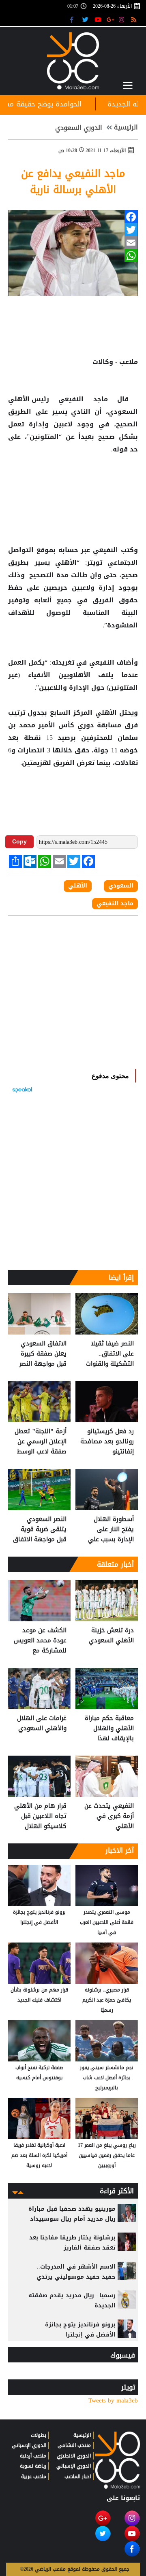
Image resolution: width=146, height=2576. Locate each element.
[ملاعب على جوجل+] (111, 19)
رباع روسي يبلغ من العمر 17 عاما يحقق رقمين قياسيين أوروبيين (107, 2155)
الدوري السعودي (79, 128)
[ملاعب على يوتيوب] (98, 19)
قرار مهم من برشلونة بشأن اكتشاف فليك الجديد (39, 1995)
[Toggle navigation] (128, 85)
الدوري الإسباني (74, 2466)
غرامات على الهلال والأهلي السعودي (42, 1723)
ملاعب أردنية (33, 2456)
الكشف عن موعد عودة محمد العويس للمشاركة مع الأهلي (40, 1641)
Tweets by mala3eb (113, 2401)
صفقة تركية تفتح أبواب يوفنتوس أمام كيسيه (39, 2073)
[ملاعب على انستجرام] (123, 19)
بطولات (39, 2435)
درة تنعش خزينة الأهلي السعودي (111, 1636)
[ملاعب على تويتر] (86, 19)
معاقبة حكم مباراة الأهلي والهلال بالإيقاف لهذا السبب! (109, 1728)
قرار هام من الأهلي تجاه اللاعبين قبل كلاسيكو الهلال (40, 1816)
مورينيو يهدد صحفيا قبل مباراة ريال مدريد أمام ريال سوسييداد (72, 2214)
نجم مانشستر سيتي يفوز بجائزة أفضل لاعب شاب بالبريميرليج (107, 2078)
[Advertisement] (73, 482)
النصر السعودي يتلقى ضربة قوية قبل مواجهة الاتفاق (40, 1529)
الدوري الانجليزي (74, 2456)
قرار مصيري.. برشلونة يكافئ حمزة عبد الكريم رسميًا (107, 2000)
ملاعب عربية (34, 2476)
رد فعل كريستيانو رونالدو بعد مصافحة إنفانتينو (107, 1442)
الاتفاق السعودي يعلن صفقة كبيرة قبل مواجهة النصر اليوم (43, 1354)
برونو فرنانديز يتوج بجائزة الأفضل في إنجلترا (39, 1917)
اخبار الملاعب (78, 2476)
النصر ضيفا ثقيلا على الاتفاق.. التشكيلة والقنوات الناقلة (110, 1354)
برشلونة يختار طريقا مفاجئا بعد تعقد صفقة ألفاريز (72, 2243)
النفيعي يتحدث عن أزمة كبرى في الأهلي (109, 1816)
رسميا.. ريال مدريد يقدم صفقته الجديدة (72, 2301)
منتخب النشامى (74, 2445)
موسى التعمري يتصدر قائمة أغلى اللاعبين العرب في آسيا (107, 1922)
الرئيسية (126, 127)
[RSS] (135, 19)
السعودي (121, 886)
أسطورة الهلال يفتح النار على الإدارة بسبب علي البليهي (111, 1529)
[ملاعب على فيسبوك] (74, 19)
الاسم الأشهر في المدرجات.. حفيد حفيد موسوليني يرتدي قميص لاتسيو (76, 2277)
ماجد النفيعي (83, 399)
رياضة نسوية (33, 2466)
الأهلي (20, 399)
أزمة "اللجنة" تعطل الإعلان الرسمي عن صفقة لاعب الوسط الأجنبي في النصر (41, 1442)
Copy (19, 841)
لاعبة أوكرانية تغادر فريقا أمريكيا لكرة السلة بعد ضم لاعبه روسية (39, 2155)
